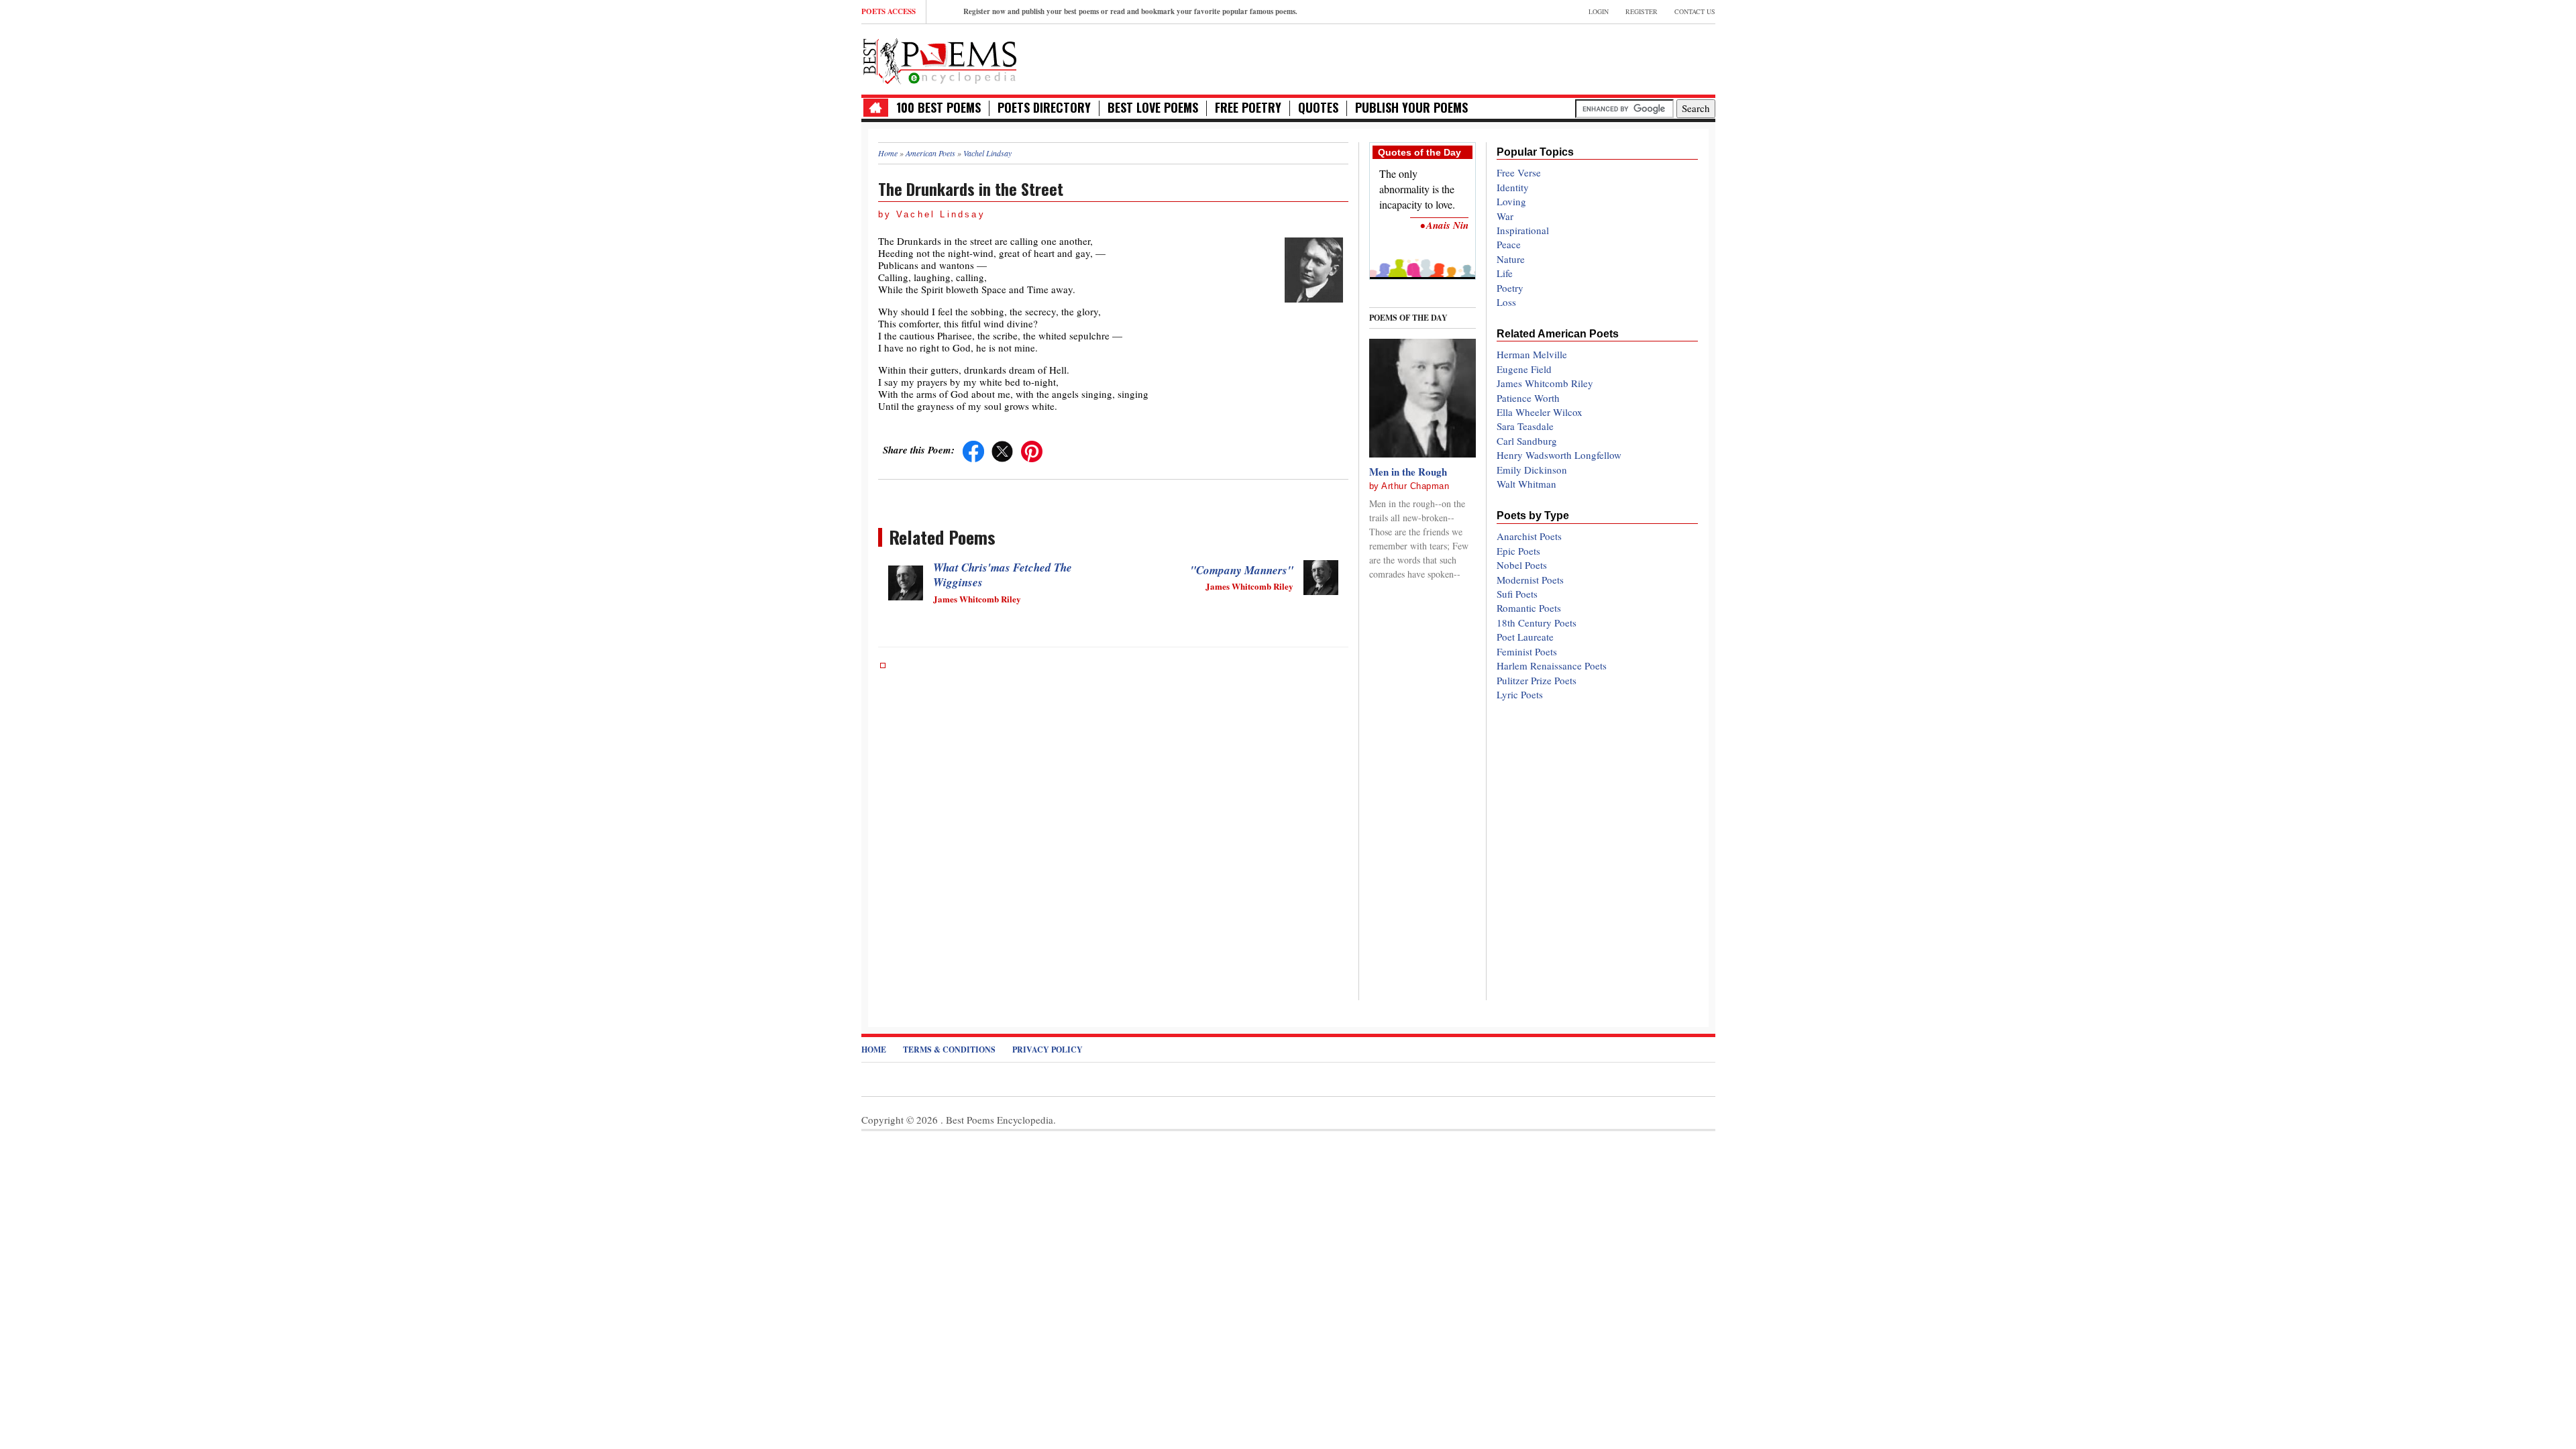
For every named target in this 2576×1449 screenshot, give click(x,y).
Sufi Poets (1517, 594)
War (1505, 216)
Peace (1509, 244)
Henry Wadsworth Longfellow (1559, 455)
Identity (1513, 187)
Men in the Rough (1408, 472)
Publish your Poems (1411, 108)
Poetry (1510, 288)
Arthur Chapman (1415, 486)
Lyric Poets (1520, 694)
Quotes (1318, 108)
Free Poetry (1248, 108)
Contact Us (1695, 11)
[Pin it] (1032, 449)
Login (1599, 11)
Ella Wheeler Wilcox (1540, 412)
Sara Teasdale (1525, 426)
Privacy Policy (1048, 1050)
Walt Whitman (1526, 484)
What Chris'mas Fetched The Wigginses (1003, 575)
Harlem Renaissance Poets (1552, 665)
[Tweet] (1002, 449)
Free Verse (1519, 172)
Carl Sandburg (1527, 441)
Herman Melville (1532, 354)
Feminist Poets (1527, 651)
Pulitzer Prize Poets (1537, 680)
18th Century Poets (1537, 623)
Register (1642, 11)
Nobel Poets (1522, 565)
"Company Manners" (1242, 570)
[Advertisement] (1558, 58)
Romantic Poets (1529, 608)
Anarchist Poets (1529, 536)
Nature (1511, 259)
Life (1505, 273)
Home (874, 1050)
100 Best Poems (938, 108)
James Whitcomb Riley (1545, 383)
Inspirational (1523, 230)
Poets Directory (1044, 108)
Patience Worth (1528, 398)
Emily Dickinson (1532, 470)
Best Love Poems (1153, 108)
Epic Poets (1518, 551)
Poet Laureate (1525, 637)
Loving (1511, 201)
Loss (1506, 302)
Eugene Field (1524, 369)
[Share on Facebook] (973, 449)
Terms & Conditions (949, 1050)
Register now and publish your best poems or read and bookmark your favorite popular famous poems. (1130, 11)
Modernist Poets (1530, 580)
